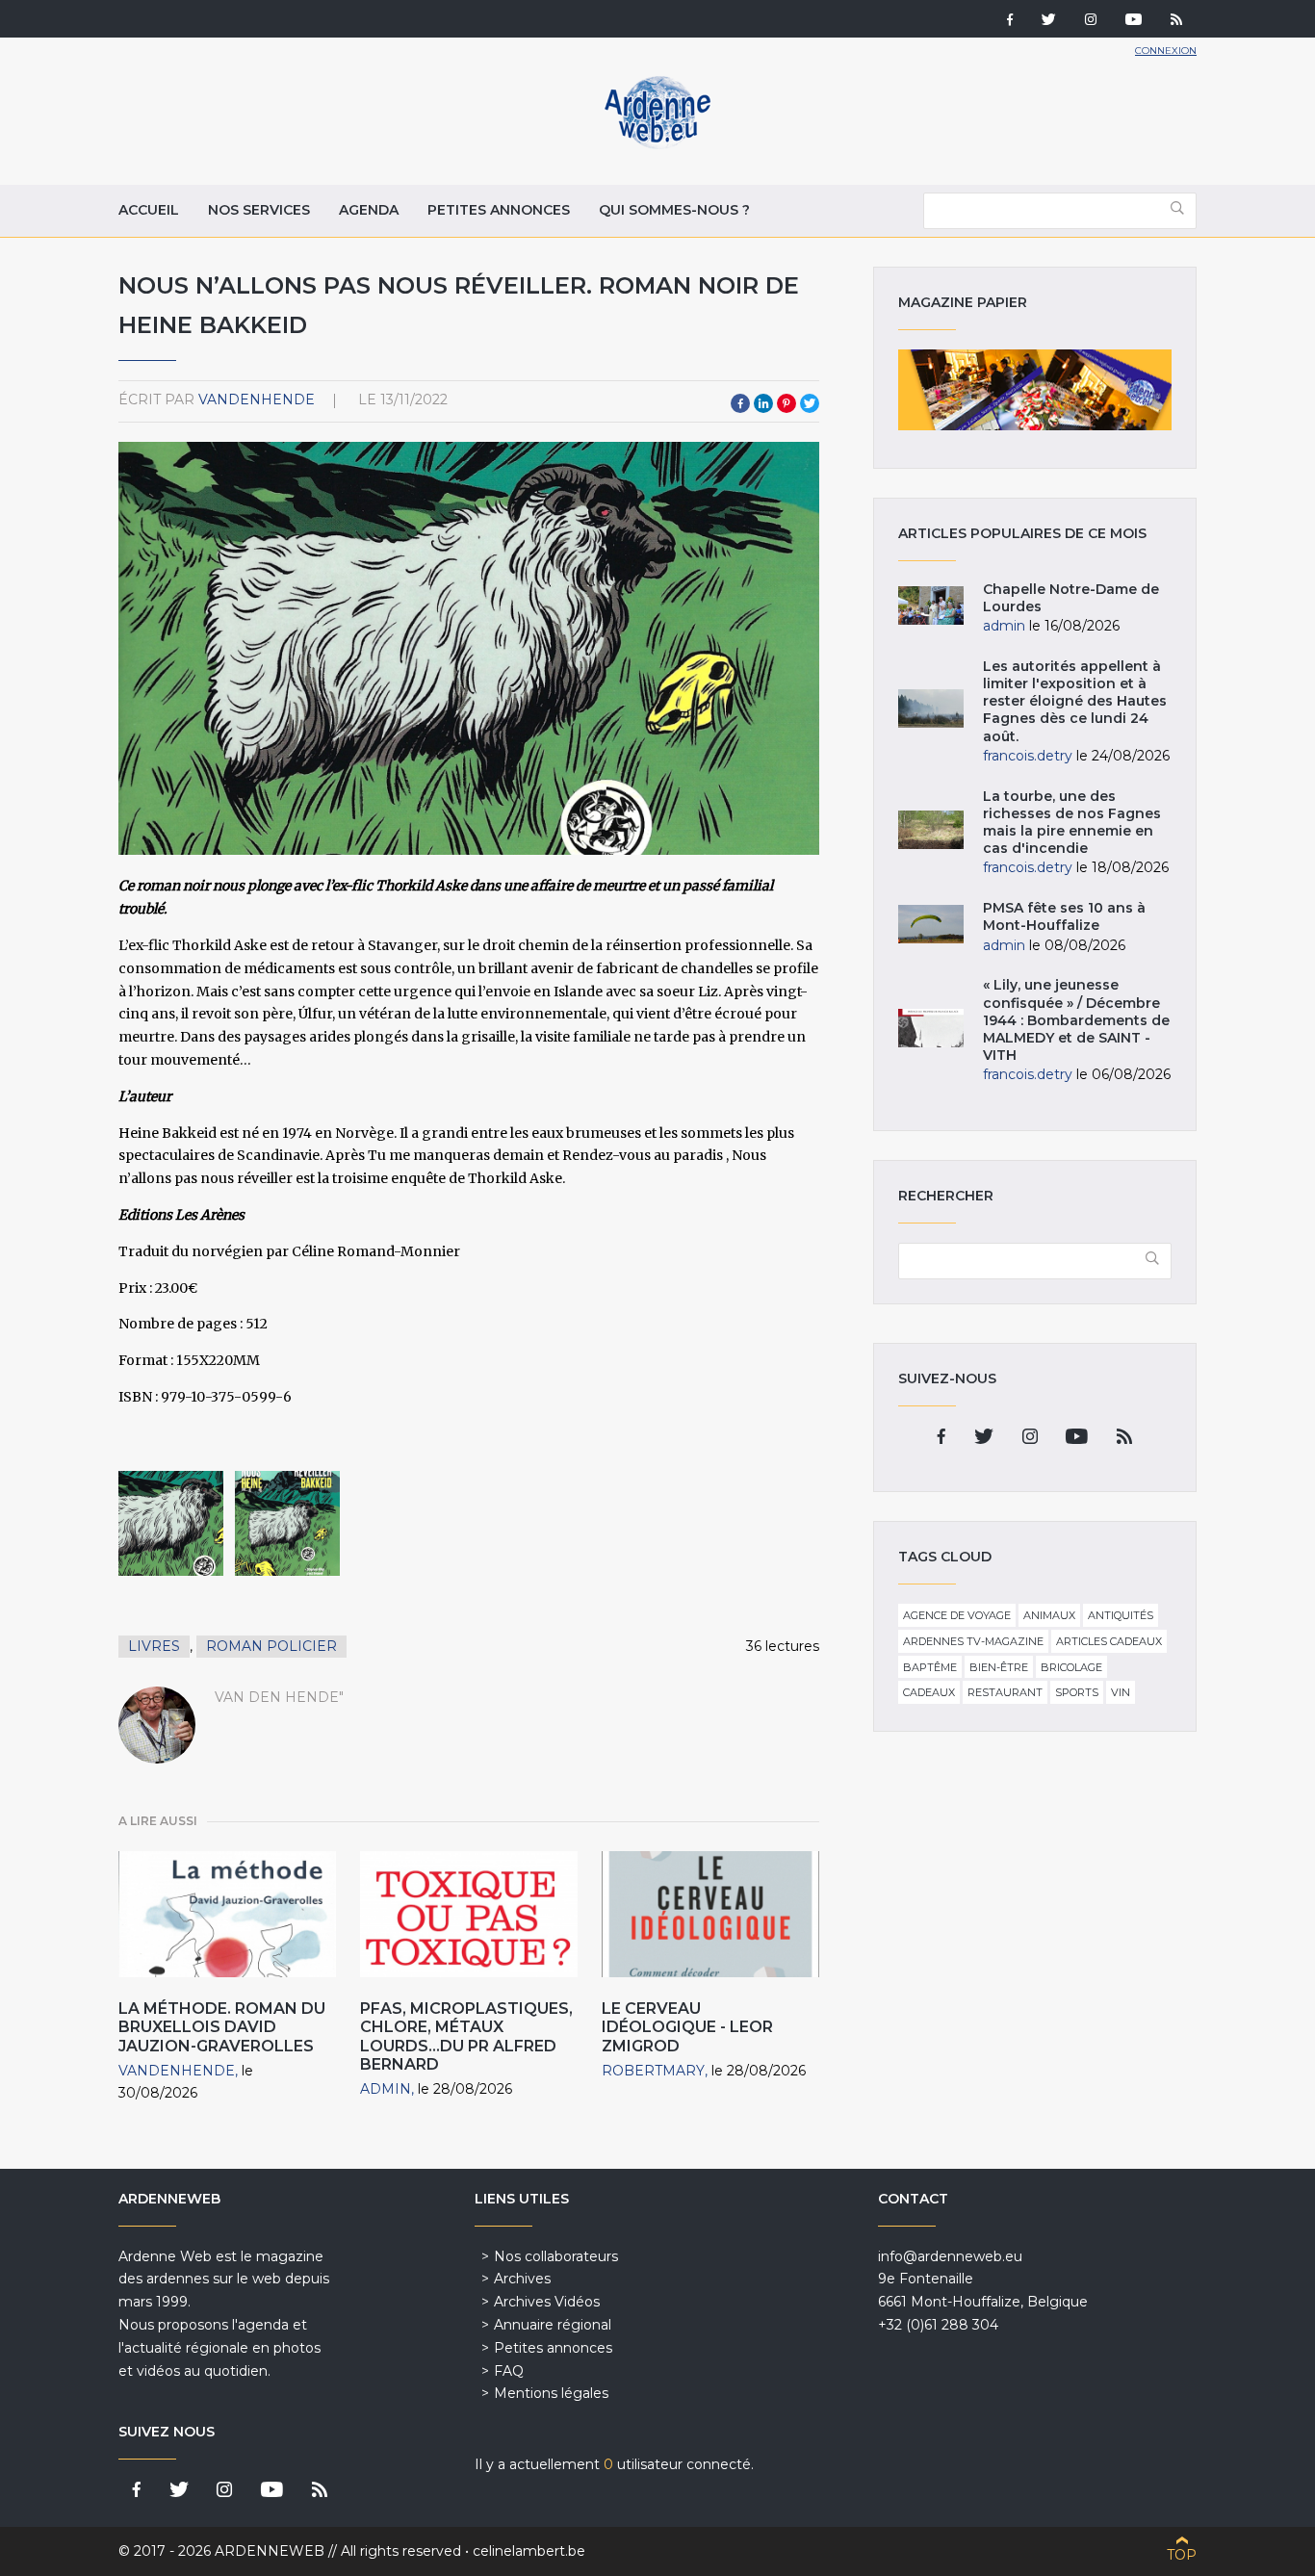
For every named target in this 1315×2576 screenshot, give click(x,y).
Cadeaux (929, 1692)
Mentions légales (551, 2393)
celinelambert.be (529, 2551)
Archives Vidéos (547, 2302)
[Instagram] (1091, 21)
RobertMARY (653, 2071)
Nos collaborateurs (556, 2256)
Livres (154, 1646)
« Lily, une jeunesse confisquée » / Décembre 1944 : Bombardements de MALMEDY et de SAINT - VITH (1076, 1020)
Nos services (259, 210)
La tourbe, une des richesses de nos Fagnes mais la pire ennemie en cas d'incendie (1072, 823)
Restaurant (1005, 1692)
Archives (522, 2279)
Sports (1077, 1692)
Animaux (1049, 1615)
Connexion (1166, 51)
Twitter (810, 403)
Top (1182, 2555)
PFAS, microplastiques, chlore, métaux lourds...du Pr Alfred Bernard (466, 2036)
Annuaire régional (553, 2325)
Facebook (740, 403)
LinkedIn (763, 403)
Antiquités (1121, 1615)
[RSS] (1176, 21)
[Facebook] (1010, 21)
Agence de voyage (957, 1615)
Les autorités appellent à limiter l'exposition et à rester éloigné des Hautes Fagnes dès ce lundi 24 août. (1075, 701)
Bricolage (1071, 1667)
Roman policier (271, 1646)
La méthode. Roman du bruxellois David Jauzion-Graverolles (222, 2027)
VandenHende (257, 399)
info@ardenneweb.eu (950, 2256)
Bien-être (999, 1667)
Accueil (149, 210)
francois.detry (1028, 756)
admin (386, 2089)
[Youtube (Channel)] (1134, 21)
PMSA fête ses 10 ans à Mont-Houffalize (1064, 916)
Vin (1121, 1692)
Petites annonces (499, 210)
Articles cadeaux (1109, 1641)
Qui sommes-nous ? (674, 210)
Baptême (930, 1667)
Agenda (369, 210)
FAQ (509, 2371)
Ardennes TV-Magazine (973, 1641)
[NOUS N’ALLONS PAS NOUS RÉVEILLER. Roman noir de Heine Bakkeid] (171, 1523)
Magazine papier (1035, 390)
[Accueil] (657, 144)
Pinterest (786, 403)
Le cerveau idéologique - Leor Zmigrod (687, 2027)
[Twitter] (1049, 21)
